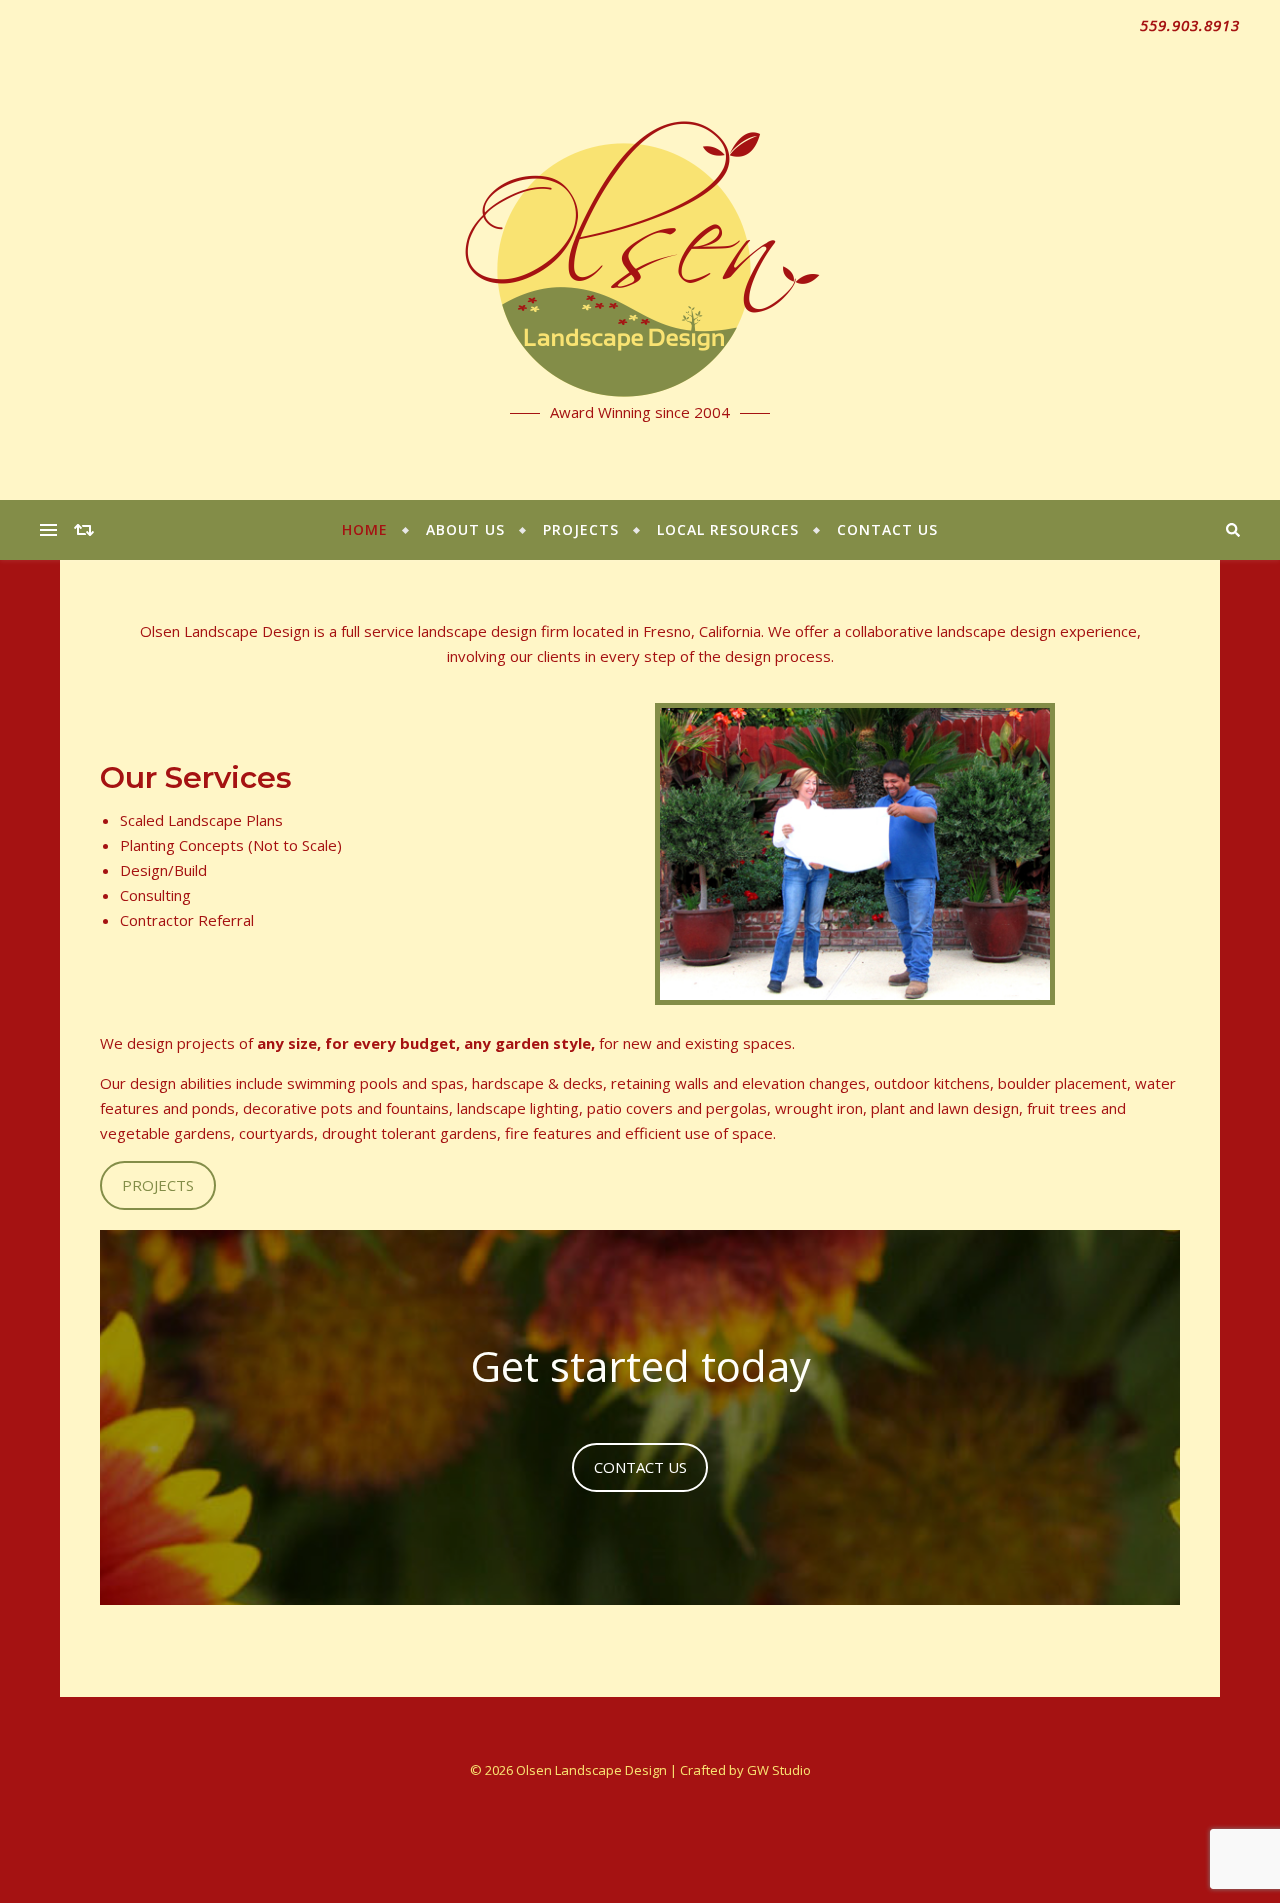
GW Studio (779, 1770)
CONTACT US (640, 1467)
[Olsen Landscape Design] (640, 250)
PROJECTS (158, 1185)
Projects (581, 529)
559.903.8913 (1190, 25)
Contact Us (887, 529)
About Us (465, 529)
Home (365, 529)
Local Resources (728, 529)
